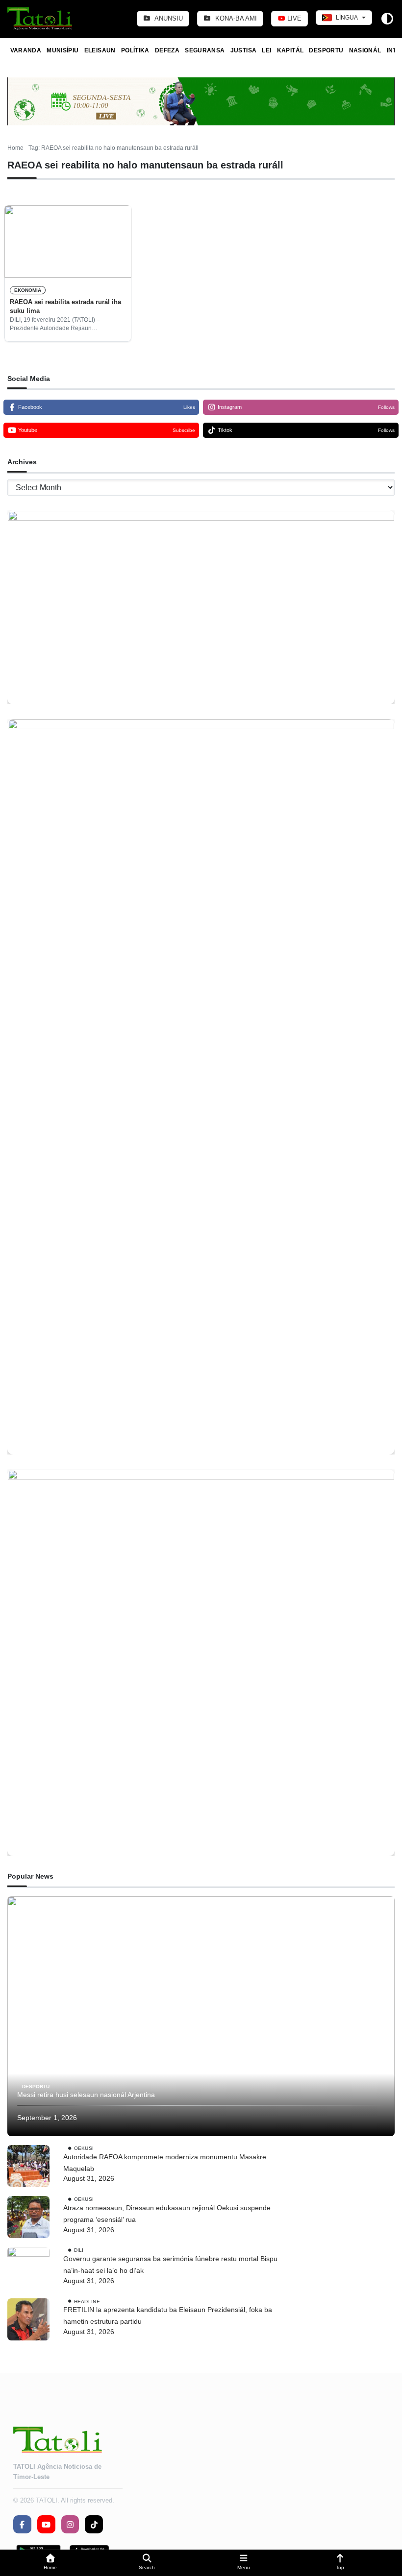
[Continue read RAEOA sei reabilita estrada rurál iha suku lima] (68, 241)
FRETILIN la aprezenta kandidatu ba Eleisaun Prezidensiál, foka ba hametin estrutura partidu (168, 2315)
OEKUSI (84, 2148)
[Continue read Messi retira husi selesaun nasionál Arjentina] (201, 2016)
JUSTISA (244, 50)
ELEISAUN (100, 50)
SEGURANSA (205, 50)
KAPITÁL (290, 50)
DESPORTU (326, 50)
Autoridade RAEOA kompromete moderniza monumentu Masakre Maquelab (165, 2163)
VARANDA (26, 50)
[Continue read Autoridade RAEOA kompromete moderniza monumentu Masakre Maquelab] (28, 2166)
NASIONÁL (365, 50)
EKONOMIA (28, 290)
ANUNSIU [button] (168, 18)
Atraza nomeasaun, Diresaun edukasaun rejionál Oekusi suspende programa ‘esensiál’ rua (167, 2214)
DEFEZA (167, 50)
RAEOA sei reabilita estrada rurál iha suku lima (65, 306)
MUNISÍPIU (63, 50)
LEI (266, 50)
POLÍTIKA (135, 50)
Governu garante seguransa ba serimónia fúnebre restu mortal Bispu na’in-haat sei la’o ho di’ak (170, 2265)
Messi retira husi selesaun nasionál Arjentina (86, 2095)
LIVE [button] (293, 18)
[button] (50, 2563)
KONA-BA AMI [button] (235, 18)
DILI (79, 2250)
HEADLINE (87, 2301)
